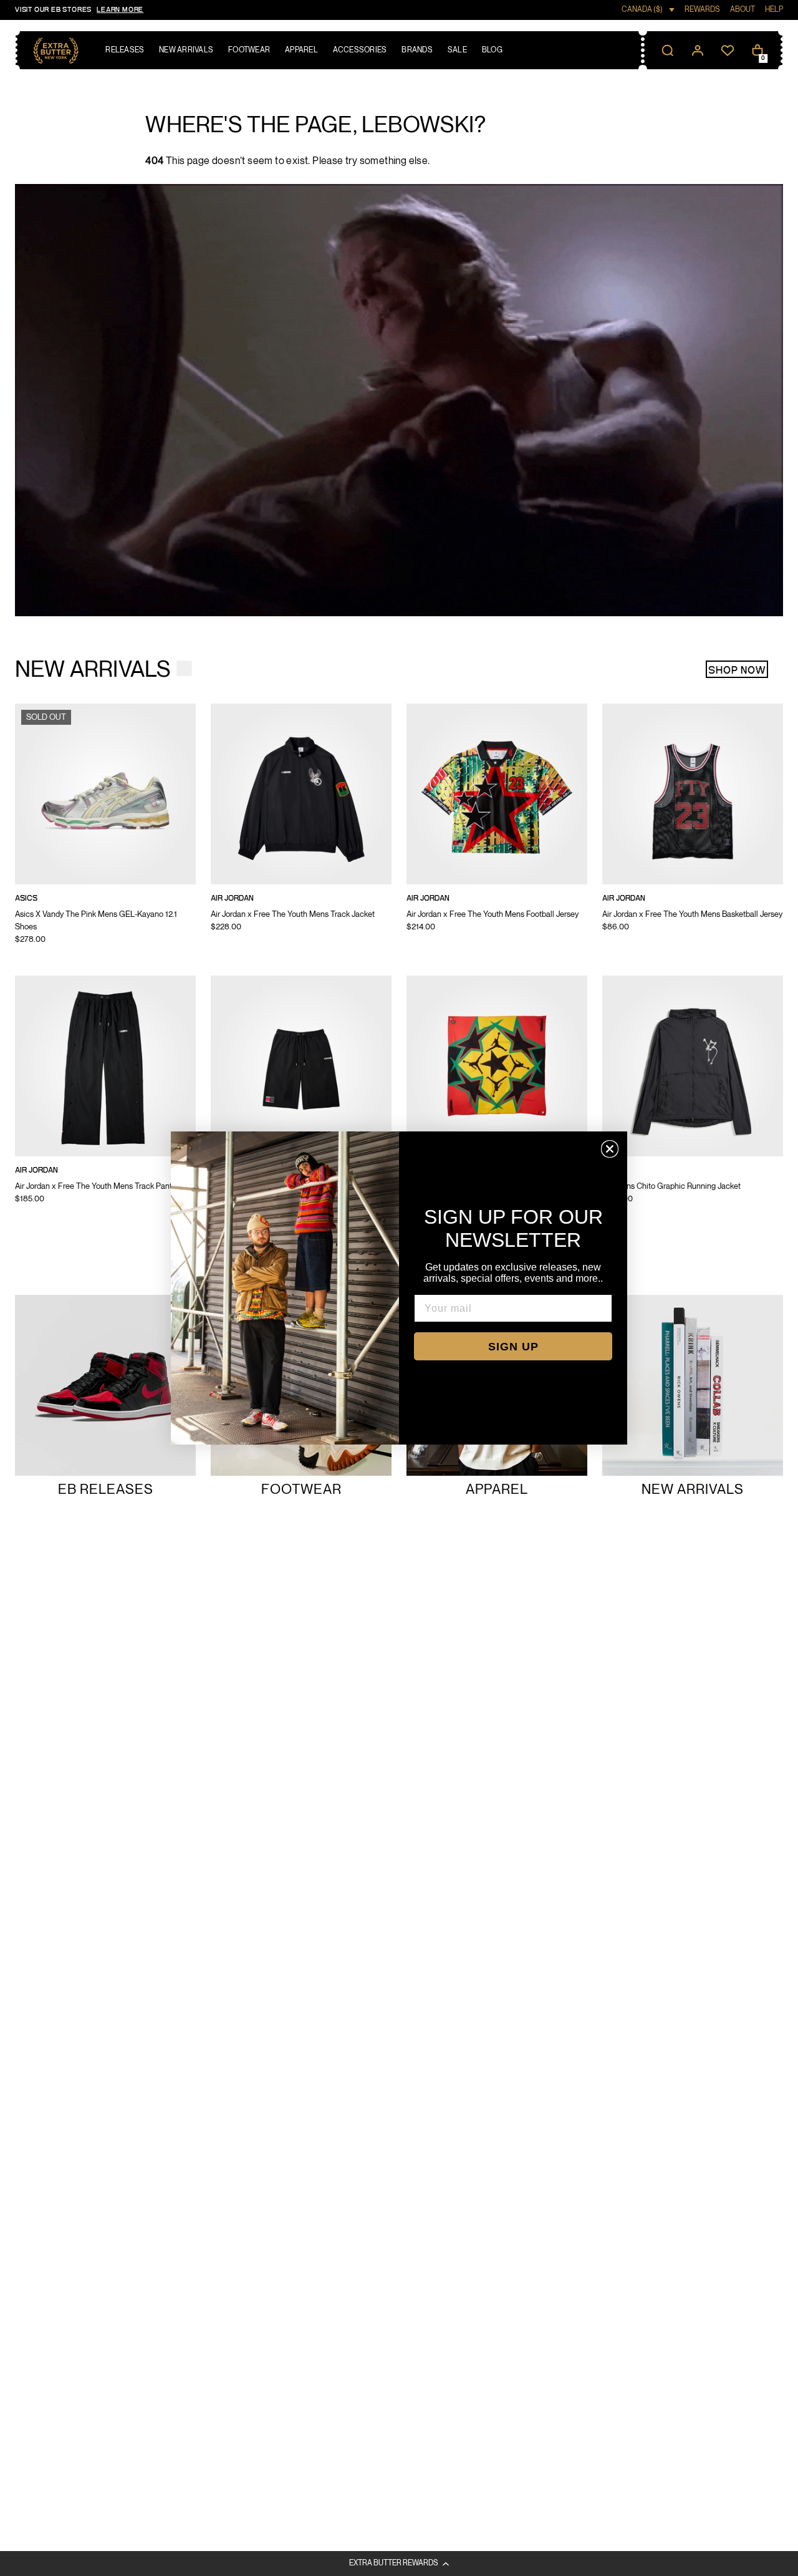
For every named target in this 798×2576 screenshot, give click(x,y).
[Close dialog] (610, 1149)
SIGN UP (513, 1347)
